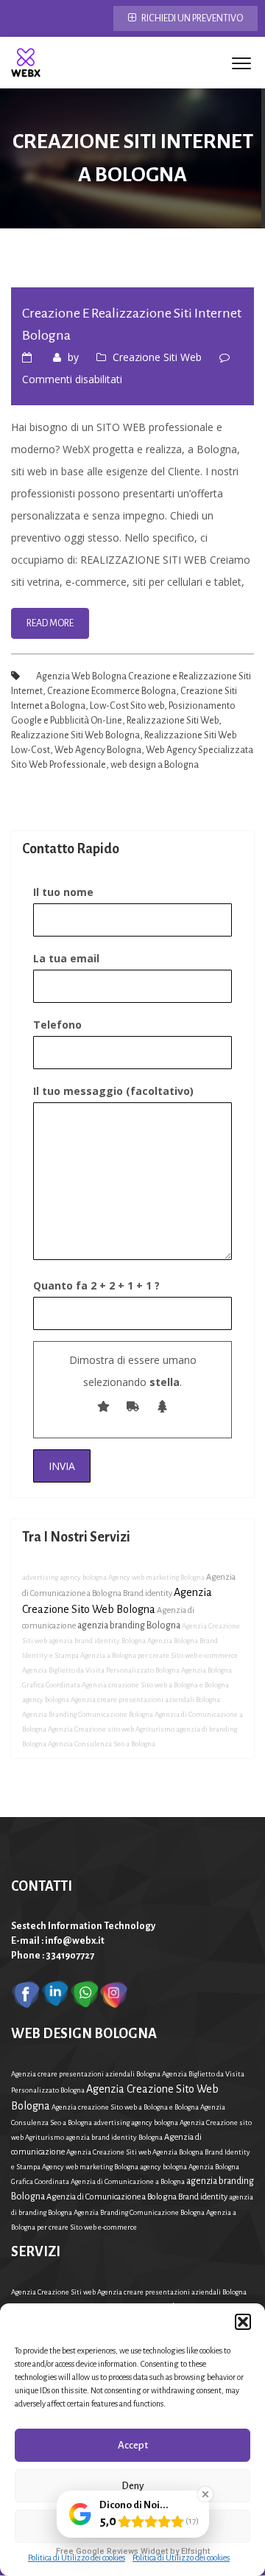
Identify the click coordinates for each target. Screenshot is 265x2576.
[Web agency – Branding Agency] (26, 63)
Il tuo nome (63, 892)
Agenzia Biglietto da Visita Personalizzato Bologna (101, 1670)
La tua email (66, 958)
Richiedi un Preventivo (191, 18)
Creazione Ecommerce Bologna (112, 691)
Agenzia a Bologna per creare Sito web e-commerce (159, 1655)
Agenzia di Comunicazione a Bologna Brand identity (137, 2197)
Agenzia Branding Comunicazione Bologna (88, 1714)
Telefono (57, 1025)
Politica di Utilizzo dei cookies (77, 2558)
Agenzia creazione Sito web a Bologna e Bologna (155, 1685)
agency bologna (46, 1700)
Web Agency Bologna (98, 750)
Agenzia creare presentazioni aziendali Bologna (145, 1700)
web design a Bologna (155, 765)
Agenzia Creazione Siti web (109, 2152)
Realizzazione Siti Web (173, 721)
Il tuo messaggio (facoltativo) (113, 1091)
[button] (243, 2322)
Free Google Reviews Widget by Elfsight (133, 2551)
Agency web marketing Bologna (156, 1577)
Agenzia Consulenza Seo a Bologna (102, 1744)
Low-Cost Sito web (127, 706)
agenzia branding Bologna (129, 1625)
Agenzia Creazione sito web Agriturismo (111, 1729)
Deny (133, 2486)
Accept (133, 2445)
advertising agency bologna (64, 1577)
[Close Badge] (205, 2494)
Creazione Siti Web (157, 357)
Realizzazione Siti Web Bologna (75, 735)
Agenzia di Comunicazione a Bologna (128, 2181)
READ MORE (50, 623)
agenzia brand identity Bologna (97, 1641)
